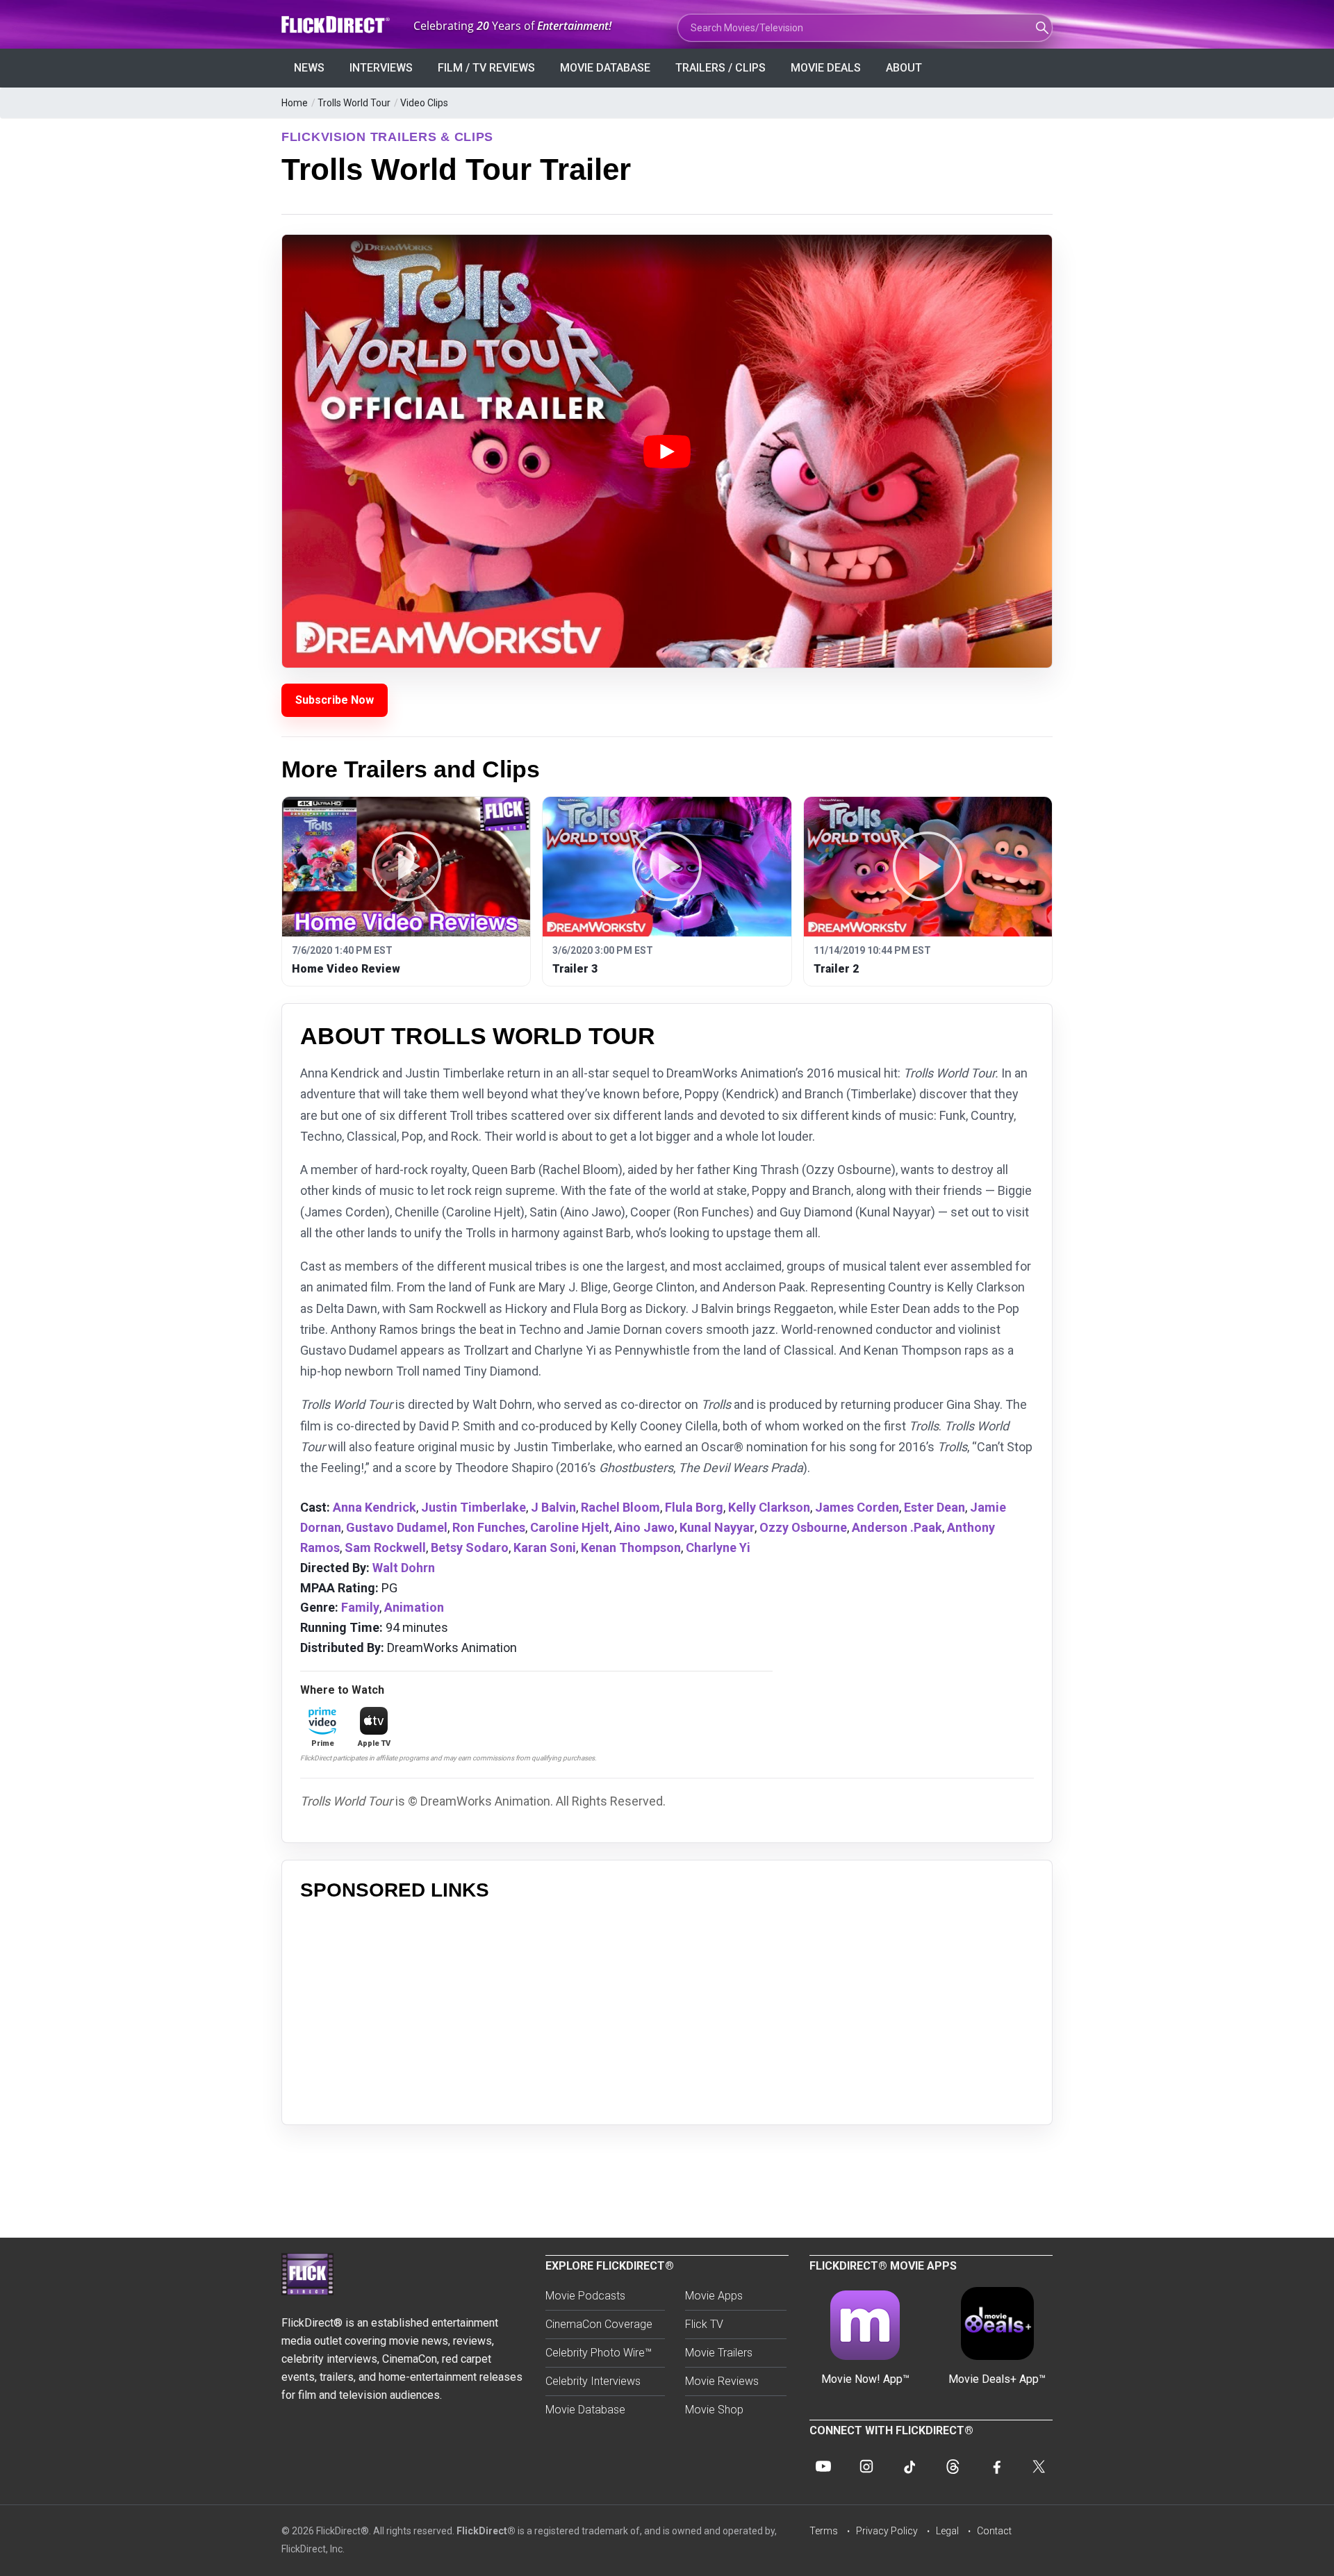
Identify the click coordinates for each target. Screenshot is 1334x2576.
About (904, 68)
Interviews (381, 68)
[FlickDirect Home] (337, 25)
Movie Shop (714, 2410)
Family (360, 1607)
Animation (414, 1607)
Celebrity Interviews (593, 2381)
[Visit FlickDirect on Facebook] (996, 2466)
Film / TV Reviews (486, 68)
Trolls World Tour (354, 103)
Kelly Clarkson (769, 1507)
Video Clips (424, 103)
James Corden (857, 1507)
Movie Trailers (719, 2353)
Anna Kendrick (374, 1507)
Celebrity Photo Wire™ (599, 2353)
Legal (947, 2531)
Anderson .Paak (897, 1527)
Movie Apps (714, 2296)
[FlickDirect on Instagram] (866, 2466)
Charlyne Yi (718, 1547)
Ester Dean (934, 1507)
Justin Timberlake (474, 1507)
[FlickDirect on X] (1039, 2466)
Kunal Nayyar (717, 1527)
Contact (994, 2531)
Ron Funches (489, 1527)
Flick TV (704, 2324)
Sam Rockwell (385, 1547)
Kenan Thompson (631, 1547)
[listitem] (406, 892)
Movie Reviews (722, 2381)
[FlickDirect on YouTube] (823, 2466)
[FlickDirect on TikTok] (909, 2466)
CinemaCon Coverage (599, 2324)
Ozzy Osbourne (803, 1527)
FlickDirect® (486, 2531)
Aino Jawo (644, 1527)
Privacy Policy (887, 2531)
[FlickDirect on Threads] (953, 2466)
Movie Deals (826, 68)
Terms (824, 2531)
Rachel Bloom (620, 1507)
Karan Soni (545, 1547)
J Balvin (553, 1507)
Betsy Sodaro (470, 1547)
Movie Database (605, 68)
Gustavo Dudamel (397, 1527)
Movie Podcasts (585, 2296)
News (309, 68)
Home (295, 103)
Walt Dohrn (404, 1568)
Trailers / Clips (720, 68)
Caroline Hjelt (570, 1527)
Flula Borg (694, 1507)
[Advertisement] (667, 2009)
